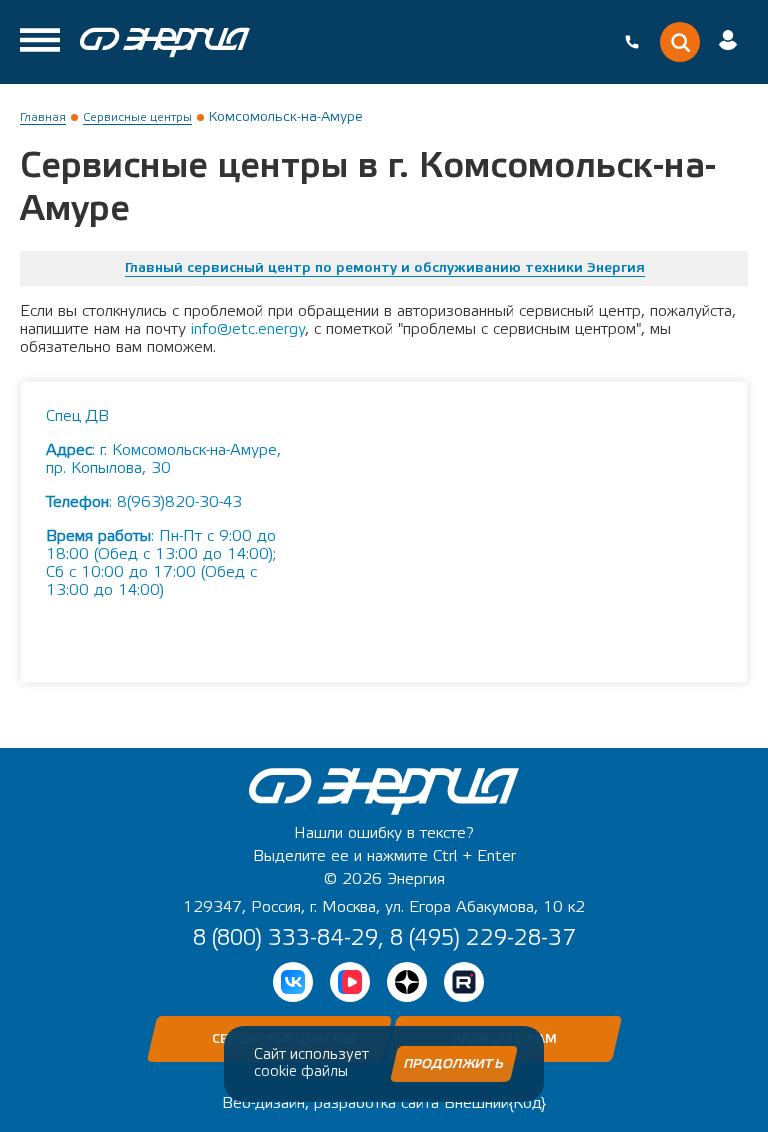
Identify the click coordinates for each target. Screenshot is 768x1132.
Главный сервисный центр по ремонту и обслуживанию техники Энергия (385, 268)
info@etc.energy (248, 329)
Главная (43, 117)
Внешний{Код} (495, 1103)
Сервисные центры (137, 117)
